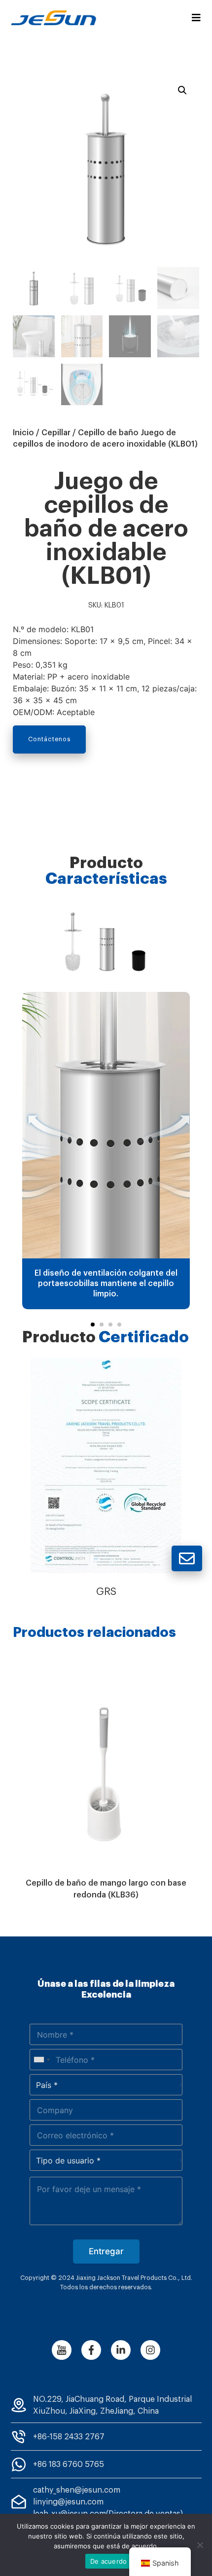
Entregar (106, 2251)
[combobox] (41, 2060)
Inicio (23, 433)
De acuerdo (109, 2561)
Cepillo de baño (108, 433)
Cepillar (56, 433)
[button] (93, 1325)
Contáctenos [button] (49, 739)
